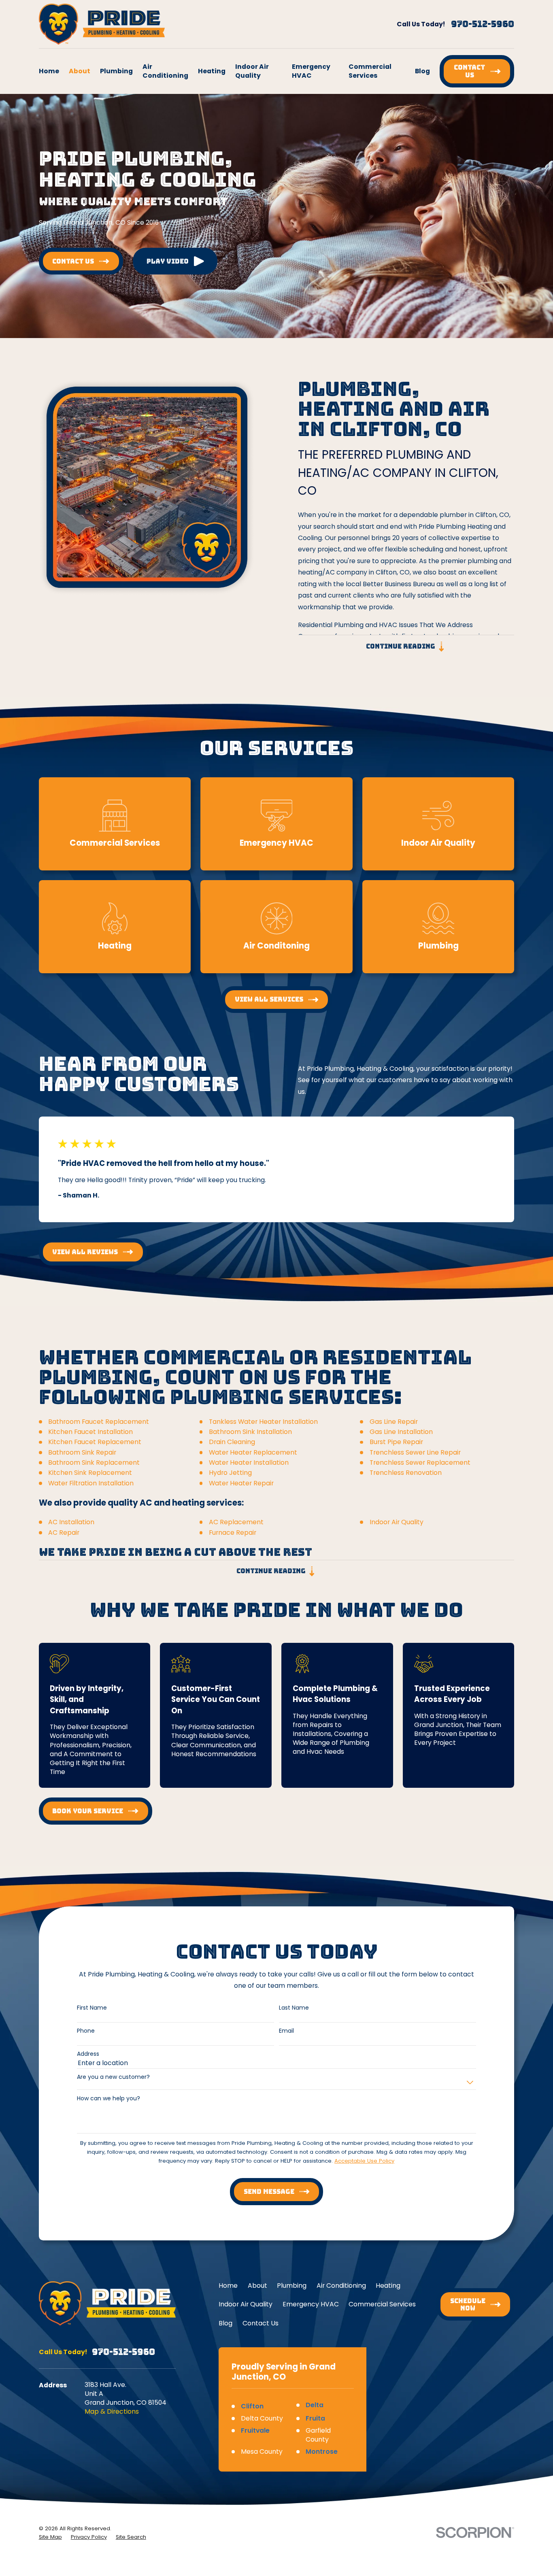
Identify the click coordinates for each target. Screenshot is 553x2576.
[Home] (102, 24)
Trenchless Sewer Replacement (420, 1462)
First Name (92, 2008)
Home (228, 2286)
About (257, 2286)
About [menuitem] (80, 71)
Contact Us (261, 2323)
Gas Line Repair (394, 1422)
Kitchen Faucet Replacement (95, 1442)
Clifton (252, 2406)
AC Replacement (236, 1522)
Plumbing (292, 2286)
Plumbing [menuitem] (116, 71)
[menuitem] (50, 2537)
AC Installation (71, 1522)
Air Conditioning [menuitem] (165, 71)
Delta (315, 2405)
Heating (388, 2286)
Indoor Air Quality (397, 1522)
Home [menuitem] (49, 71)
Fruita (315, 2418)
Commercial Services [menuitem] (370, 71)
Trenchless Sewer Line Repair (415, 1452)
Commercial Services (382, 2304)
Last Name (294, 2008)
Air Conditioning (341, 2286)
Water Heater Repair (241, 1483)
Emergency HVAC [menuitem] (311, 71)
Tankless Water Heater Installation (263, 1422)
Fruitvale (255, 2430)
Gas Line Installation (401, 1432)
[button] (175, 261)
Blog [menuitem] (422, 71)
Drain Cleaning (232, 1442)
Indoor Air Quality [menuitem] (252, 71)
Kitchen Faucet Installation (90, 1432)
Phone (86, 2031)
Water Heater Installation (249, 1462)
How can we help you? (108, 2098)
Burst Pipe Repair (396, 1442)
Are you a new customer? (113, 2077)
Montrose (322, 2452)
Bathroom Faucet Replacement (99, 1422)
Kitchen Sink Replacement (90, 1473)
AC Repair (64, 1533)
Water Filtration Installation (91, 1483)
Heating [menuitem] (212, 71)
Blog (225, 2323)
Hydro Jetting (230, 1473)
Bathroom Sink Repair (82, 1452)
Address (88, 2054)
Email (286, 2031)
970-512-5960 (483, 24)
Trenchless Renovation (406, 1473)
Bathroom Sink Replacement (94, 1462)
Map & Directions (112, 2411)
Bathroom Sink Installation (250, 1432)
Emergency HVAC (311, 2304)
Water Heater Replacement (253, 1452)
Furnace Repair (233, 1533)
